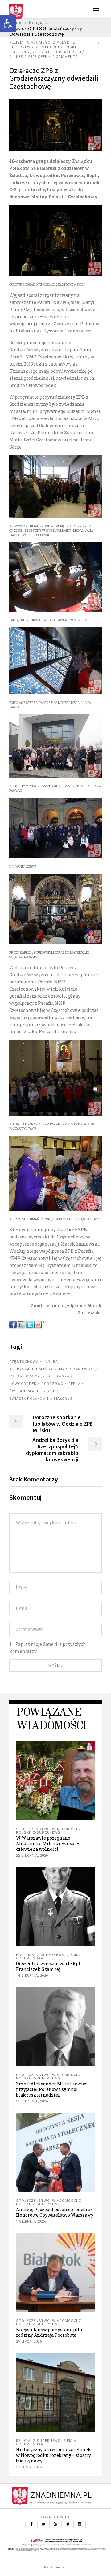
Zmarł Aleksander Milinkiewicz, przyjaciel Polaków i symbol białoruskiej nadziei (52, 2089)
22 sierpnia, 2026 (32, 1856)
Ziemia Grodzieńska (56, 47)
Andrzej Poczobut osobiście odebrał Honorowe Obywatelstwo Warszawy (55, 2212)
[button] (8, 24)
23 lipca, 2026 (29, 2467)
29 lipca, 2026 (29, 2342)
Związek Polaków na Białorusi (42, 1399)
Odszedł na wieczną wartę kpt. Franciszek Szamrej (49, 1966)
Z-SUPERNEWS (47, 1833)
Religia (36, 22)
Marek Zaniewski (76, 1369)
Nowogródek (23, 1384)
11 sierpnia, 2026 (32, 2101)
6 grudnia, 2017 (25, 52)
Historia (25, 1955)
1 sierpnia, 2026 (31, 2221)
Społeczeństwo (33, 1829)
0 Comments (65, 57)
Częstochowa (24, 1362)
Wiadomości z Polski (48, 43)
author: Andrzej (64, 52)
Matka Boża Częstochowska (39, 1376)
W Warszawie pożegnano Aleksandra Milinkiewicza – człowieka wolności (48, 1843)
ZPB (52, 1391)
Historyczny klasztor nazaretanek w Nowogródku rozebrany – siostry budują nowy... (53, 2455)
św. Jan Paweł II (26, 1391)
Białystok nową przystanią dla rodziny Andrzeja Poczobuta (49, 2332)
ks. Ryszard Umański (32, 1369)
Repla (74, 1384)
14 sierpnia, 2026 (32, 1976)
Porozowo (52, 1384)
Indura (51, 1362)
